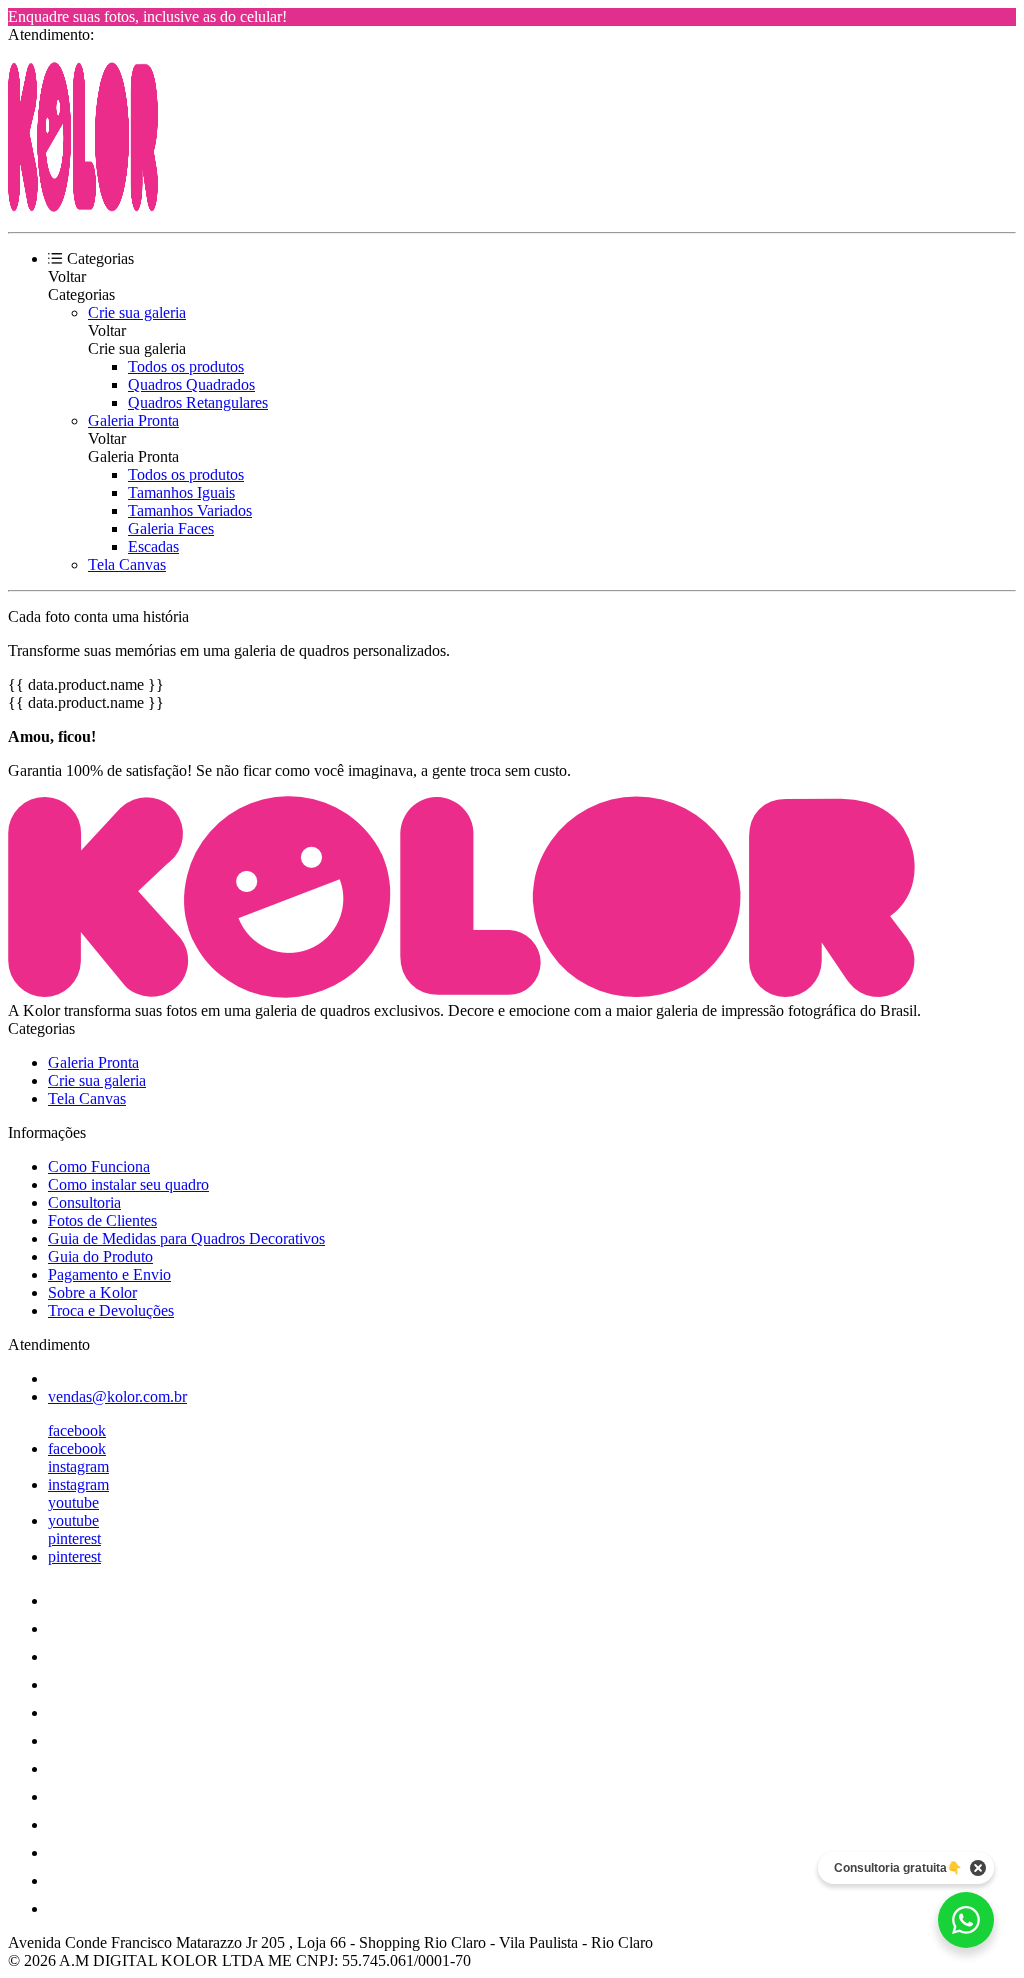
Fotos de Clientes (102, 1220)
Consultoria (84, 1202)
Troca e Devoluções (111, 1310)
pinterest (74, 1538)
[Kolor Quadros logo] (83, 206)
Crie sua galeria (137, 312)
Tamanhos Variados (190, 510)
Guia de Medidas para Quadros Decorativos (186, 1238)
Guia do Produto (100, 1256)
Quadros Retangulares (198, 402)
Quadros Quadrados (191, 384)
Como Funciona (99, 1166)
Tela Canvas (127, 564)
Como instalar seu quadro (128, 1184)
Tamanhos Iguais (181, 492)
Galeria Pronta (133, 420)
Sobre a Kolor (92, 1292)
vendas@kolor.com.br (117, 1396)
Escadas (153, 546)
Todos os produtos (186, 366)
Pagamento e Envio (109, 1274)
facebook (77, 1430)
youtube (73, 1502)
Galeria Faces (171, 528)
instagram (78, 1466)
